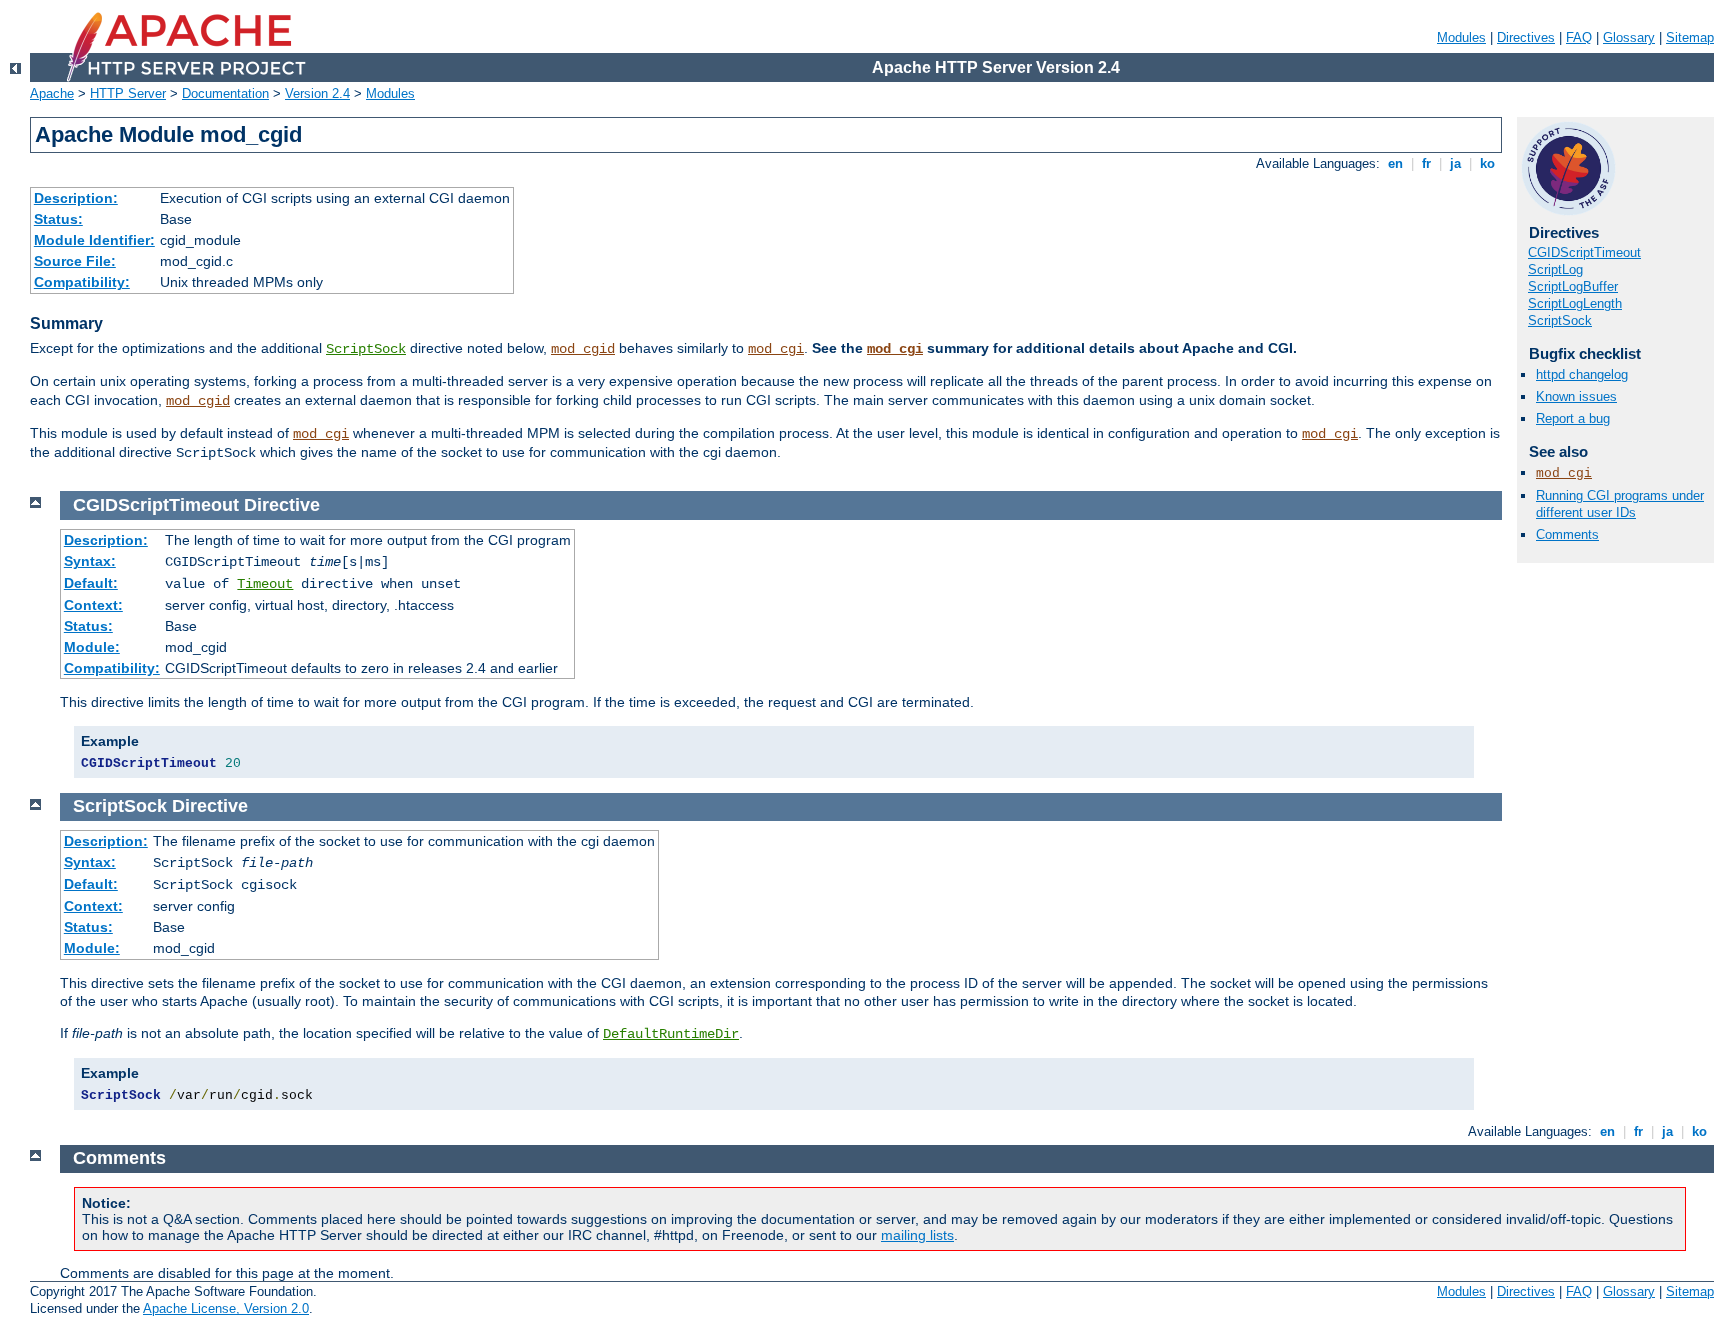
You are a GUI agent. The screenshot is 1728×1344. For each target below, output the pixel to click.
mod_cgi (776, 349)
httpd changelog (1582, 374)
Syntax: (90, 561)
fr (1426, 163)
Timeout (265, 584)
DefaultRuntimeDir (671, 1034)
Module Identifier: (94, 240)
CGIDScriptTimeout (1584, 252)
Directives (1526, 37)
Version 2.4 (317, 93)
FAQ (1579, 37)
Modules (1461, 37)
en (1395, 163)
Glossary (1629, 37)
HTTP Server (128, 93)
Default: (91, 583)
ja (1455, 163)
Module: (92, 647)
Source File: (75, 261)
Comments (1567, 534)
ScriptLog (1555, 269)
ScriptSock (366, 349)
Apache (52, 93)
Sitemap (1690, 37)
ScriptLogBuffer (1573, 286)
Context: (93, 605)
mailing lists (917, 1235)
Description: (76, 198)
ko (1487, 163)
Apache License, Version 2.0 (226, 1308)
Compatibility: (82, 282)
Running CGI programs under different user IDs (1620, 504)
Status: (58, 219)
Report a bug (1573, 418)
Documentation (225, 93)
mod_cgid (583, 349)
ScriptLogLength (1575, 303)
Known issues (1576, 396)
